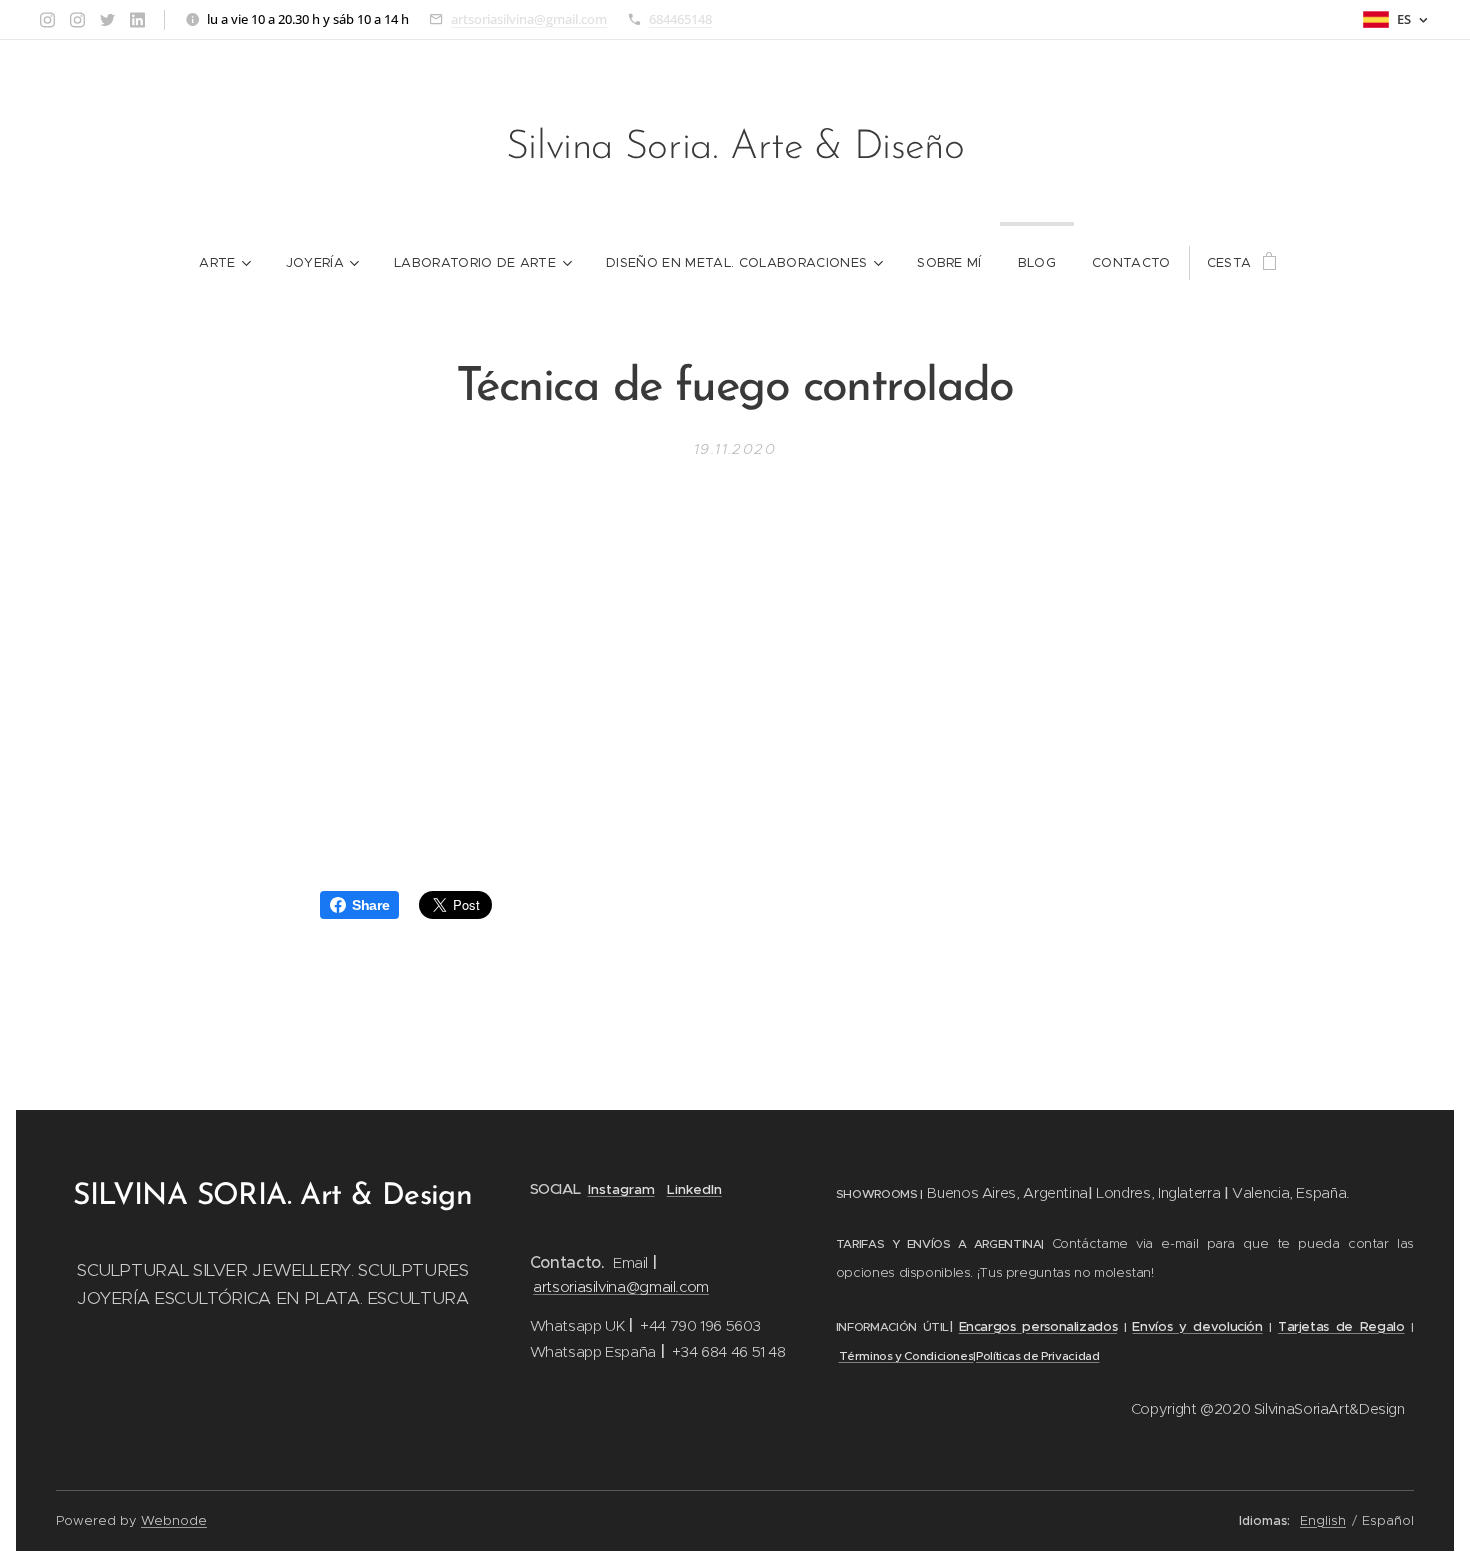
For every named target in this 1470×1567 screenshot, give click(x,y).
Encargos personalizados (1038, 1326)
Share (370, 905)
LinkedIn (694, 1189)
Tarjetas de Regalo (1341, 1326)
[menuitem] (224, 263)
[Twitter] (107, 20)
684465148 (680, 19)
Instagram (621, 1189)
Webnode (174, 1520)
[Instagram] (47, 20)
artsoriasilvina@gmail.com (529, 19)
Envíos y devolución (1197, 1326)
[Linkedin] (137, 20)
